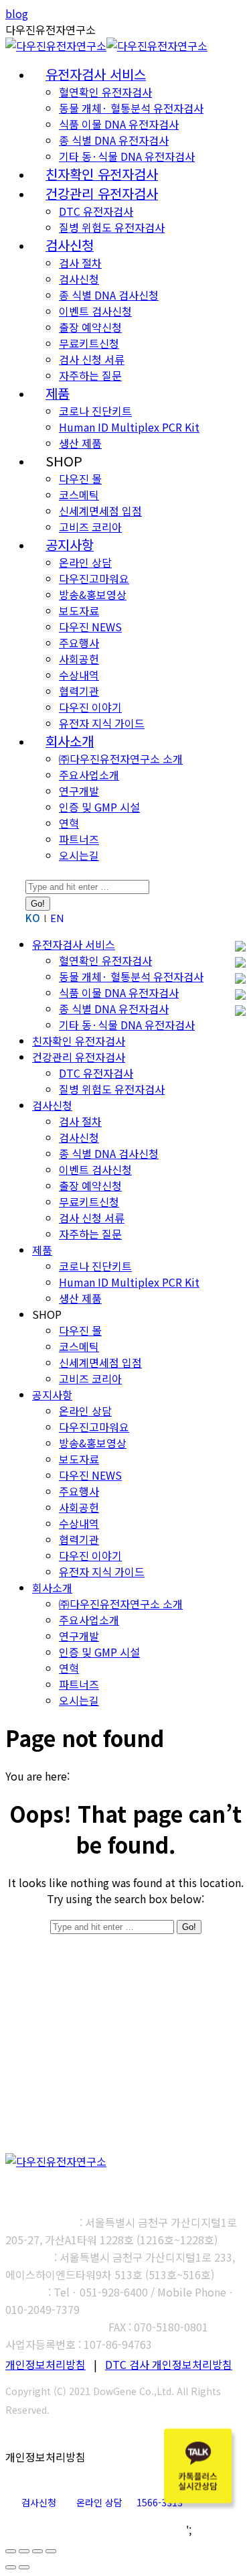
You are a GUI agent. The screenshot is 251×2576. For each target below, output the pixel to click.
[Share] (24, 2551)
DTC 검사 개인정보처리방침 (169, 2364)
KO (33, 918)
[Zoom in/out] (51, 2551)
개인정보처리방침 (46, 2364)
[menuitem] (96, 75)
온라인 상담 (99, 2502)
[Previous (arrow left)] (11, 2567)
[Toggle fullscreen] (37, 2551)
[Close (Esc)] (11, 2551)
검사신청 (39, 2502)
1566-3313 (160, 2502)
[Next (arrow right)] (24, 2567)
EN (57, 918)
